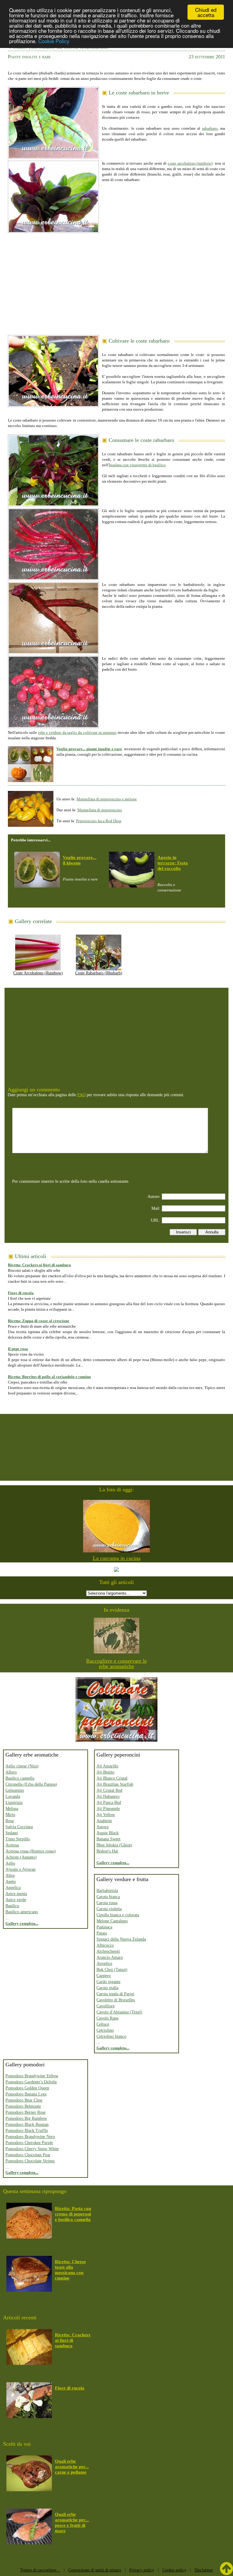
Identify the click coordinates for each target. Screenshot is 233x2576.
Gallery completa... (22, 1923)
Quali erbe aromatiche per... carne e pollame (72, 2467)
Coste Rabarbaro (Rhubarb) (99, 973)
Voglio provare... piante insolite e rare (89, 749)
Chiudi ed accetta (206, 12)
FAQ (81, 1095)
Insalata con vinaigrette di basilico (137, 465)
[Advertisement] (116, 282)
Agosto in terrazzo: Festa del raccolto (173, 863)
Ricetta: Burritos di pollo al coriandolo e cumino (49, 1377)
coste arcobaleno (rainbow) (190, 163)
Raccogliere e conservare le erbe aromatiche (116, 1664)
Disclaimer (204, 2570)
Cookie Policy (54, 41)
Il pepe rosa (18, 1349)
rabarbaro (210, 128)
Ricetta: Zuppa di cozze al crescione (39, 1321)
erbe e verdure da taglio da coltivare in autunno (78, 732)
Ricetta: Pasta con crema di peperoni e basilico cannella (73, 2214)
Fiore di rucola (21, 1293)
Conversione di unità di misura (95, 2570)
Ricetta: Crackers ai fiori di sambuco (39, 1265)
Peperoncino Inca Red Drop (99, 821)
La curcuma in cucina (117, 1558)
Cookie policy (174, 2570)
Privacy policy (142, 2570)
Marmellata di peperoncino (100, 810)
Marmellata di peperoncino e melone (107, 799)
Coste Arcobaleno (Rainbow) (38, 973)
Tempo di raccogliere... (40, 2570)
